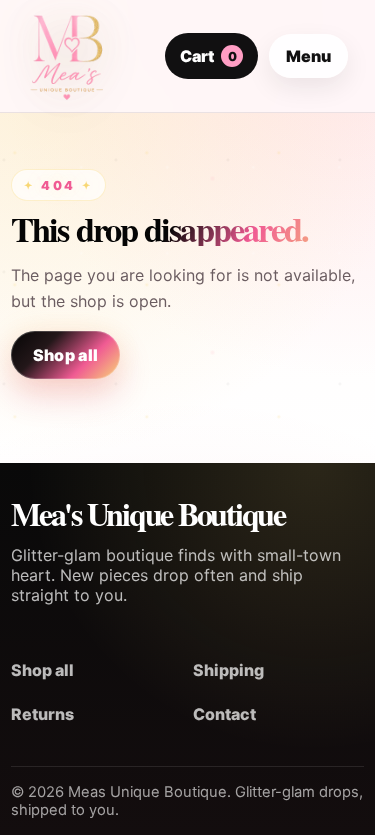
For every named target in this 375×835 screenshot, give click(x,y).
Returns (42, 714)
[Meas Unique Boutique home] (67, 56)
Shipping (228, 670)
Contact (224, 714)
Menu (308, 56)
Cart (208, 56)
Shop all (66, 355)
